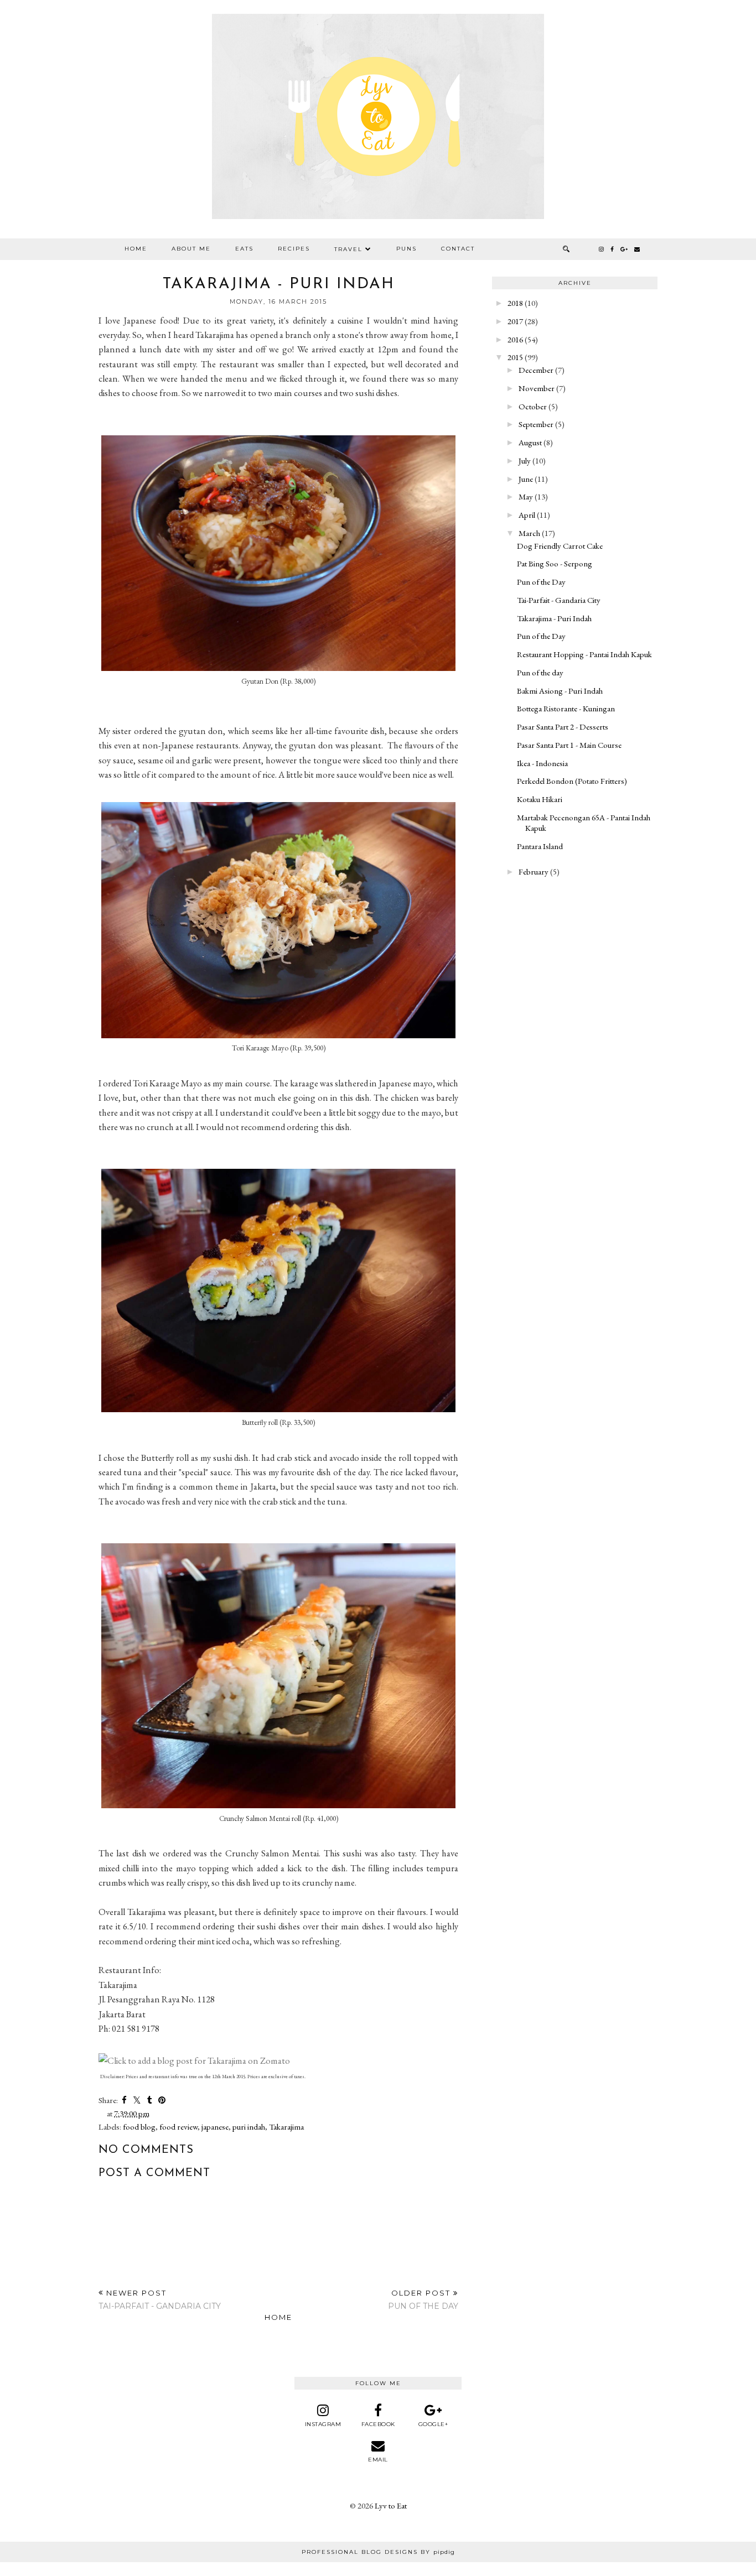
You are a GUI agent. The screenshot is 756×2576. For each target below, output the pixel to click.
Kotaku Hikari (540, 799)
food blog (139, 2127)
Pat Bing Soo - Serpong (555, 563)
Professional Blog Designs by (378, 2552)
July (525, 460)
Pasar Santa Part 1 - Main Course (569, 745)
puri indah (249, 2127)
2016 (515, 339)
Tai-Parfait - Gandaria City (559, 600)
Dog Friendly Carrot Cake (560, 546)
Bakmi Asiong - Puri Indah (560, 691)
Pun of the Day (541, 582)
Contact (458, 249)
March (529, 533)
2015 (515, 357)
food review (178, 2127)
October (533, 406)
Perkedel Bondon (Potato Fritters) (572, 781)
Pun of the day (540, 672)
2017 (515, 321)
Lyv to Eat (391, 2505)
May (526, 496)
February (534, 871)
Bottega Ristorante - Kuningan (566, 708)
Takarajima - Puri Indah (554, 618)
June (526, 479)
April (527, 515)
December (536, 370)
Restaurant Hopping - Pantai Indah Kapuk (584, 654)
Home (136, 249)
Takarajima (286, 2127)
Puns (407, 249)
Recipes (294, 249)
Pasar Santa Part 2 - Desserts (563, 727)
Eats (244, 249)
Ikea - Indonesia (542, 763)
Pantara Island (540, 846)
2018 (515, 303)
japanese (215, 2127)
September (536, 424)
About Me (191, 249)
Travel (348, 249)
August (530, 442)
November (537, 388)
